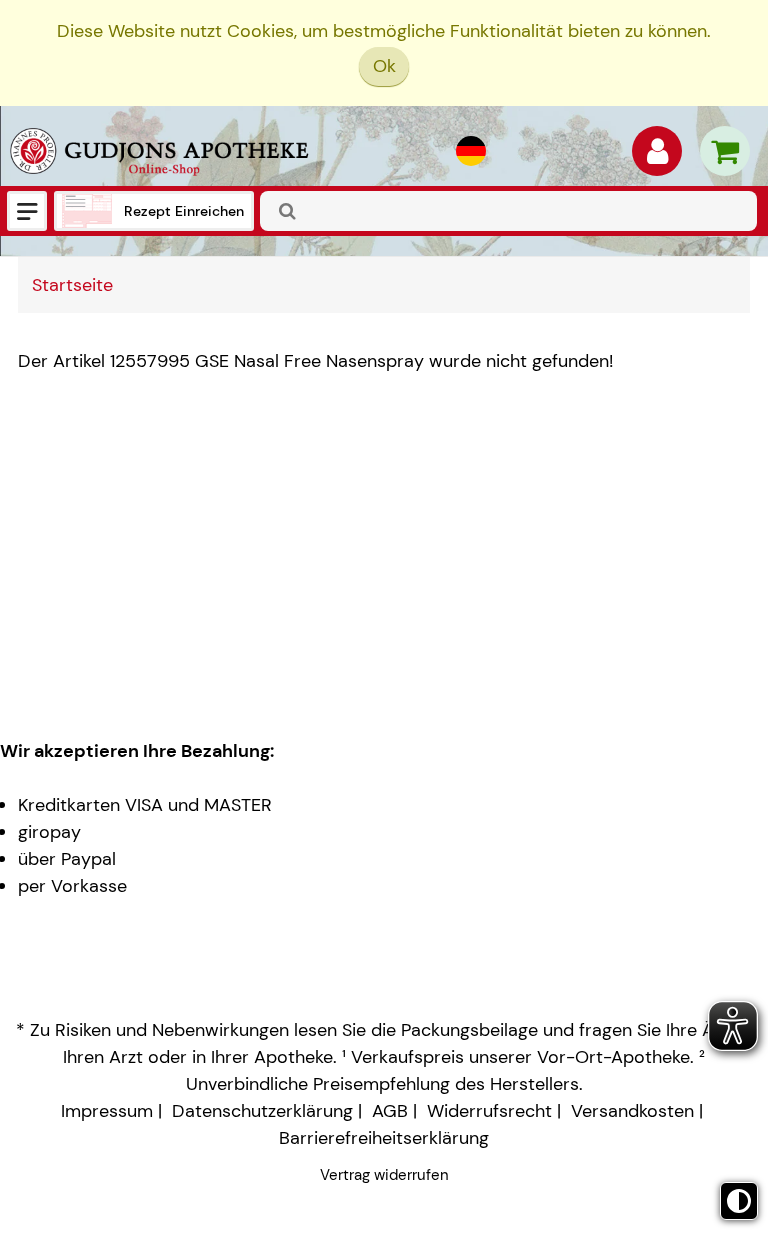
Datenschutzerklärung (262, 1111)
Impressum (107, 1111)
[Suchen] (288, 211)
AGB (390, 1111)
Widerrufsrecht (489, 1111)
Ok (384, 66)
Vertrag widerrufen (384, 1175)
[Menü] (27, 211)
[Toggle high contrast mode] (739, 1201)
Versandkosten (632, 1111)
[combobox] (508, 211)
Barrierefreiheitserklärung (384, 1138)
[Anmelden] (657, 156)
